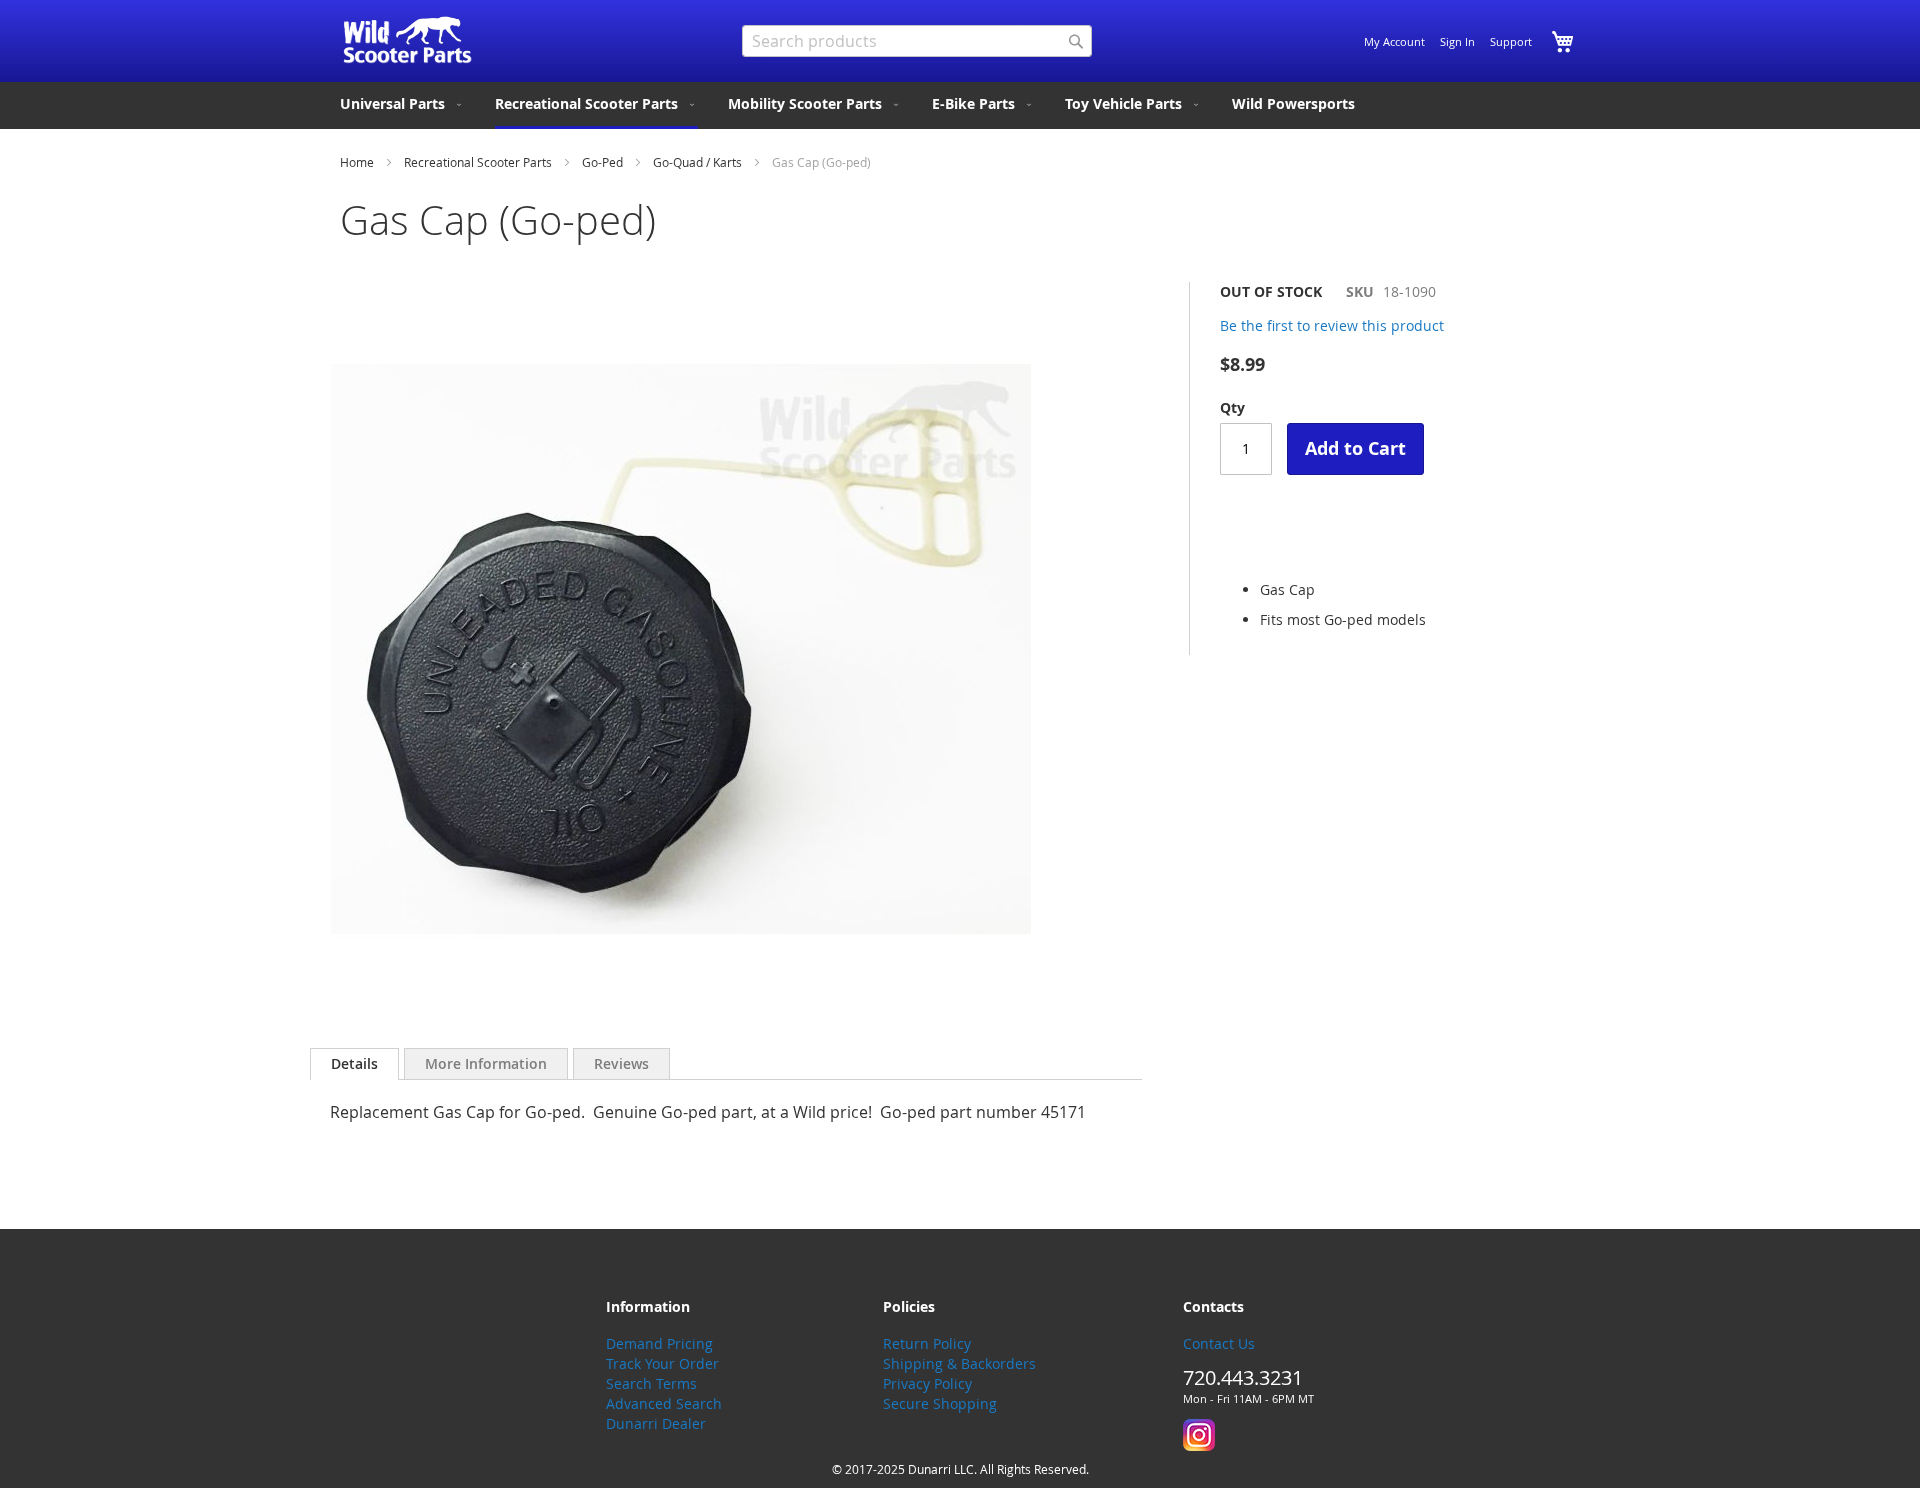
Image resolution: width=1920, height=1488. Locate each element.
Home (357, 162)
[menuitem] (402, 104)
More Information (486, 1063)
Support (1511, 41)
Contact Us (1219, 1343)
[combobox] (917, 41)
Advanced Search (664, 1403)
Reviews (621, 1063)
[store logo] (407, 40)
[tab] (354, 1064)
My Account (1394, 41)
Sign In (1457, 41)
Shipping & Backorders (959, 1363)
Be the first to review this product (1332, 325)
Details (354, 1063)
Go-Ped (602, 162)
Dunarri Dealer (656, 1423)
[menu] (960, 105)
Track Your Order (662, 1363)
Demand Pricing (659, 1343)
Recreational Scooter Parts (478, 162)
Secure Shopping (940, 1403)
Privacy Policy (927, 1383)
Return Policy (927, 1343)
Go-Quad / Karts (697, 162)
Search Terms (651, 1383)
